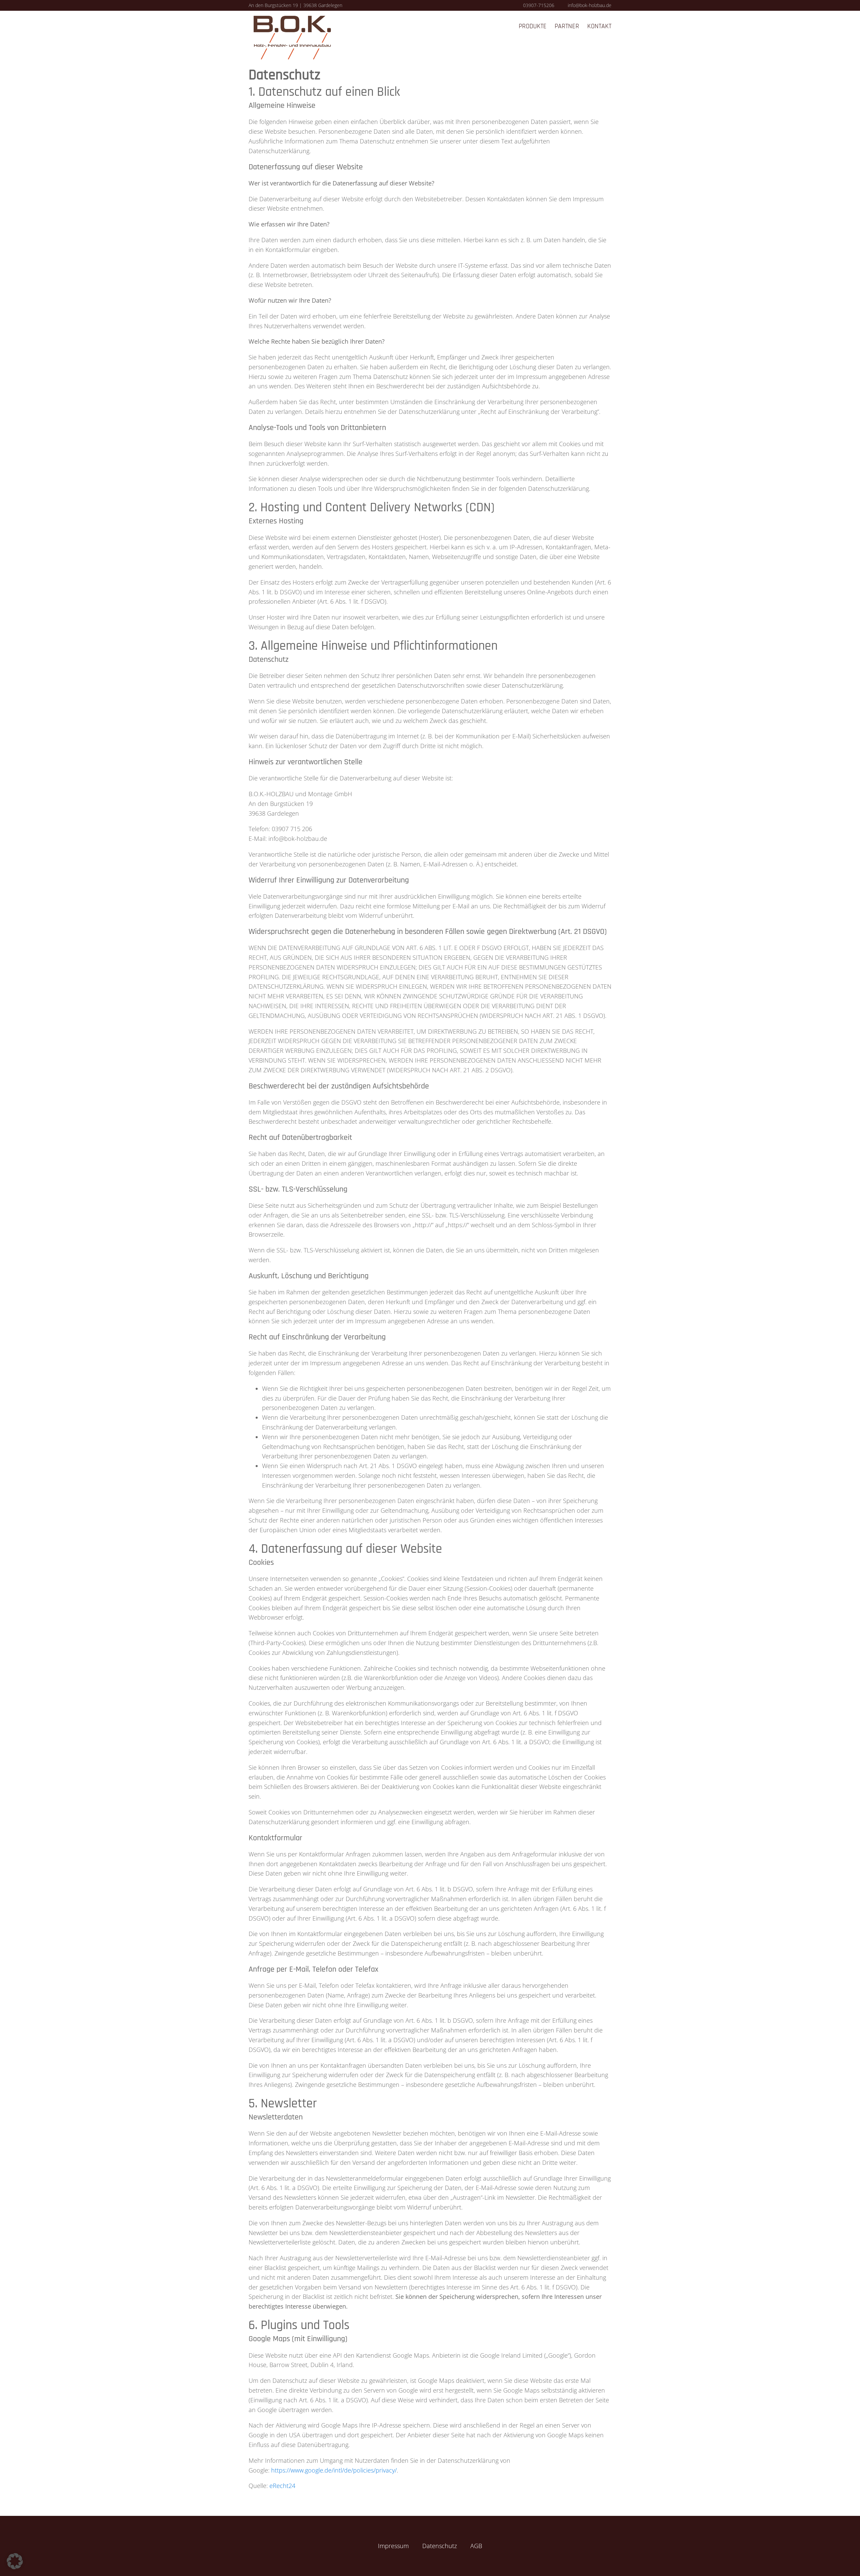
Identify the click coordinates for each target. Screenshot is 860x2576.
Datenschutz (440, 2546)
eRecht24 (282, 2486)
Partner (567, 26)
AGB (476, 2546)
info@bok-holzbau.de (590, 5)
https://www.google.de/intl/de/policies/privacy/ (334, 2470)
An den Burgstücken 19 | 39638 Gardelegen (295, 5)
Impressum (393, 2546)
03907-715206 (539, 5)
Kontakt (599, 26)
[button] (15, 2561)
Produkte (533, 26)
